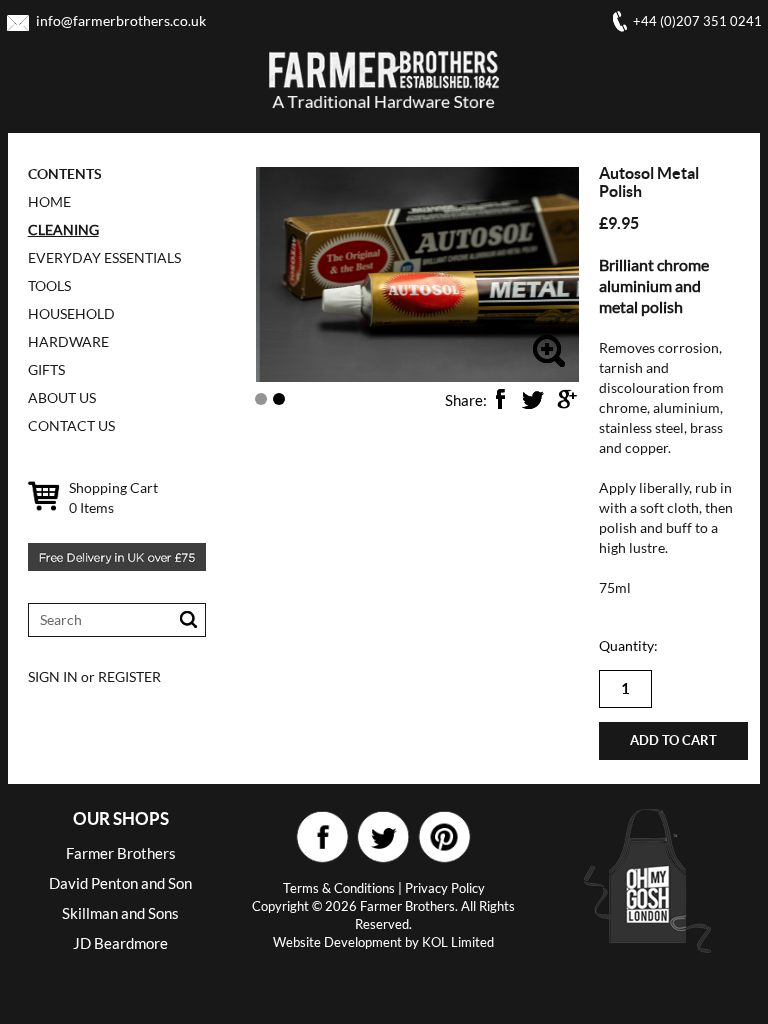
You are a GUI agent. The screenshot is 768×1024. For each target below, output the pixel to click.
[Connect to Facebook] (322, 837)
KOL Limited (458, 942)
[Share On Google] (566, 399)
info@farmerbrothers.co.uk (121, 20)
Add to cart (673, 740)
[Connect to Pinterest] (444, 837)
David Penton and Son (120, 883)
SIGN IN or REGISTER (94, 676)
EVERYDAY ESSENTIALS (104, 257)
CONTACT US (71, 425)
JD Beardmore (120, 943)
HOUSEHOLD (71, 313)
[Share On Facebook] (500, 399)
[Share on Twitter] (533, 399)
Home (49, 201)
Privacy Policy (445, 888)
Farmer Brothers (121, 853)
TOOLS (49, 285)
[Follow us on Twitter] (383, 837)
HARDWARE (68, 341)
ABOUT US (62, 397)
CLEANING (63, 229)
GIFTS (46, 369)
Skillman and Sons (120, 913)
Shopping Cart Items (113, 497)
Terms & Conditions (339, 888)
